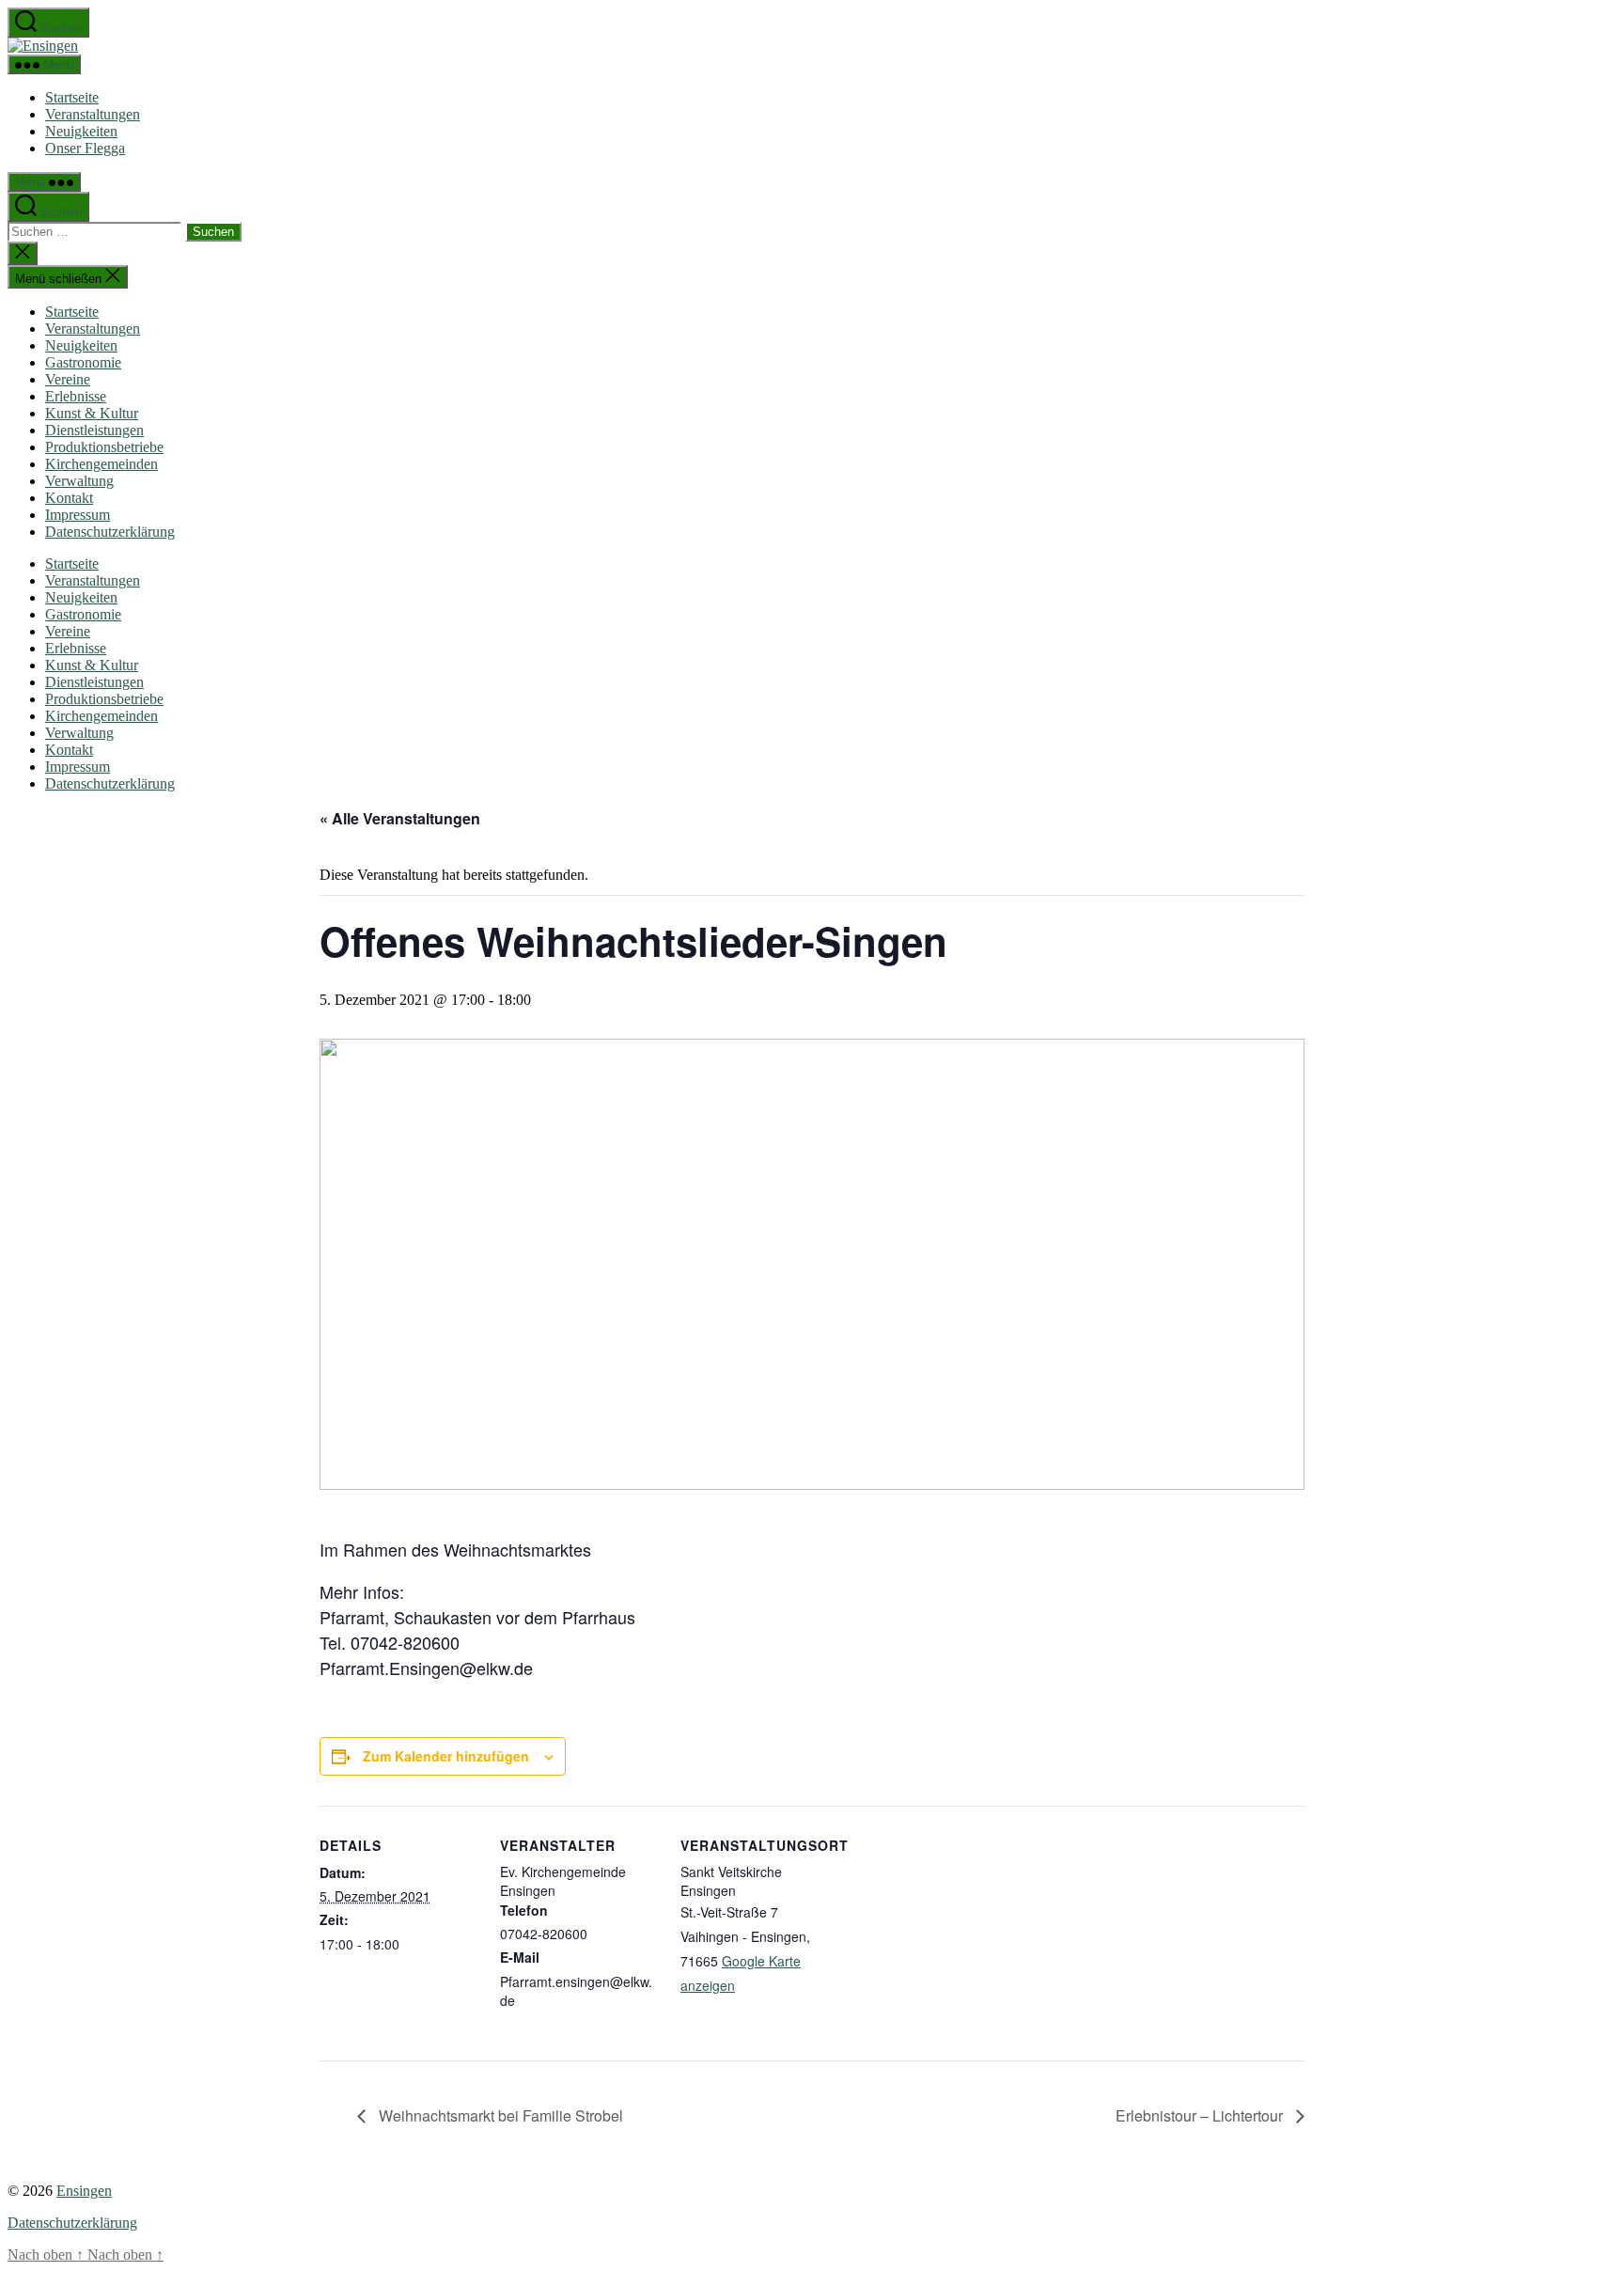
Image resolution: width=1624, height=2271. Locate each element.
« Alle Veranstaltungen (400, 818)
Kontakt (69, 498)
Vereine (68, 379)
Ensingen (84, 2191)
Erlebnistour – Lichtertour (1201, 2115)
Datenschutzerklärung (110, 532)
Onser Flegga (85, 148)
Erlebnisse (76, 396)
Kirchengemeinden (101, 464)
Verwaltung (79, 481)
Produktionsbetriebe (104, 447)
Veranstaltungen (93, 114)
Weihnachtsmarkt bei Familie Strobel (499, 2115)
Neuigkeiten (81, 131)
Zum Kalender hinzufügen (446, 1756)
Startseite (72, 97)
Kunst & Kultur (92, 413)
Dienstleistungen (94, 430)
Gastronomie (83, 362)
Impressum (78, 515)
